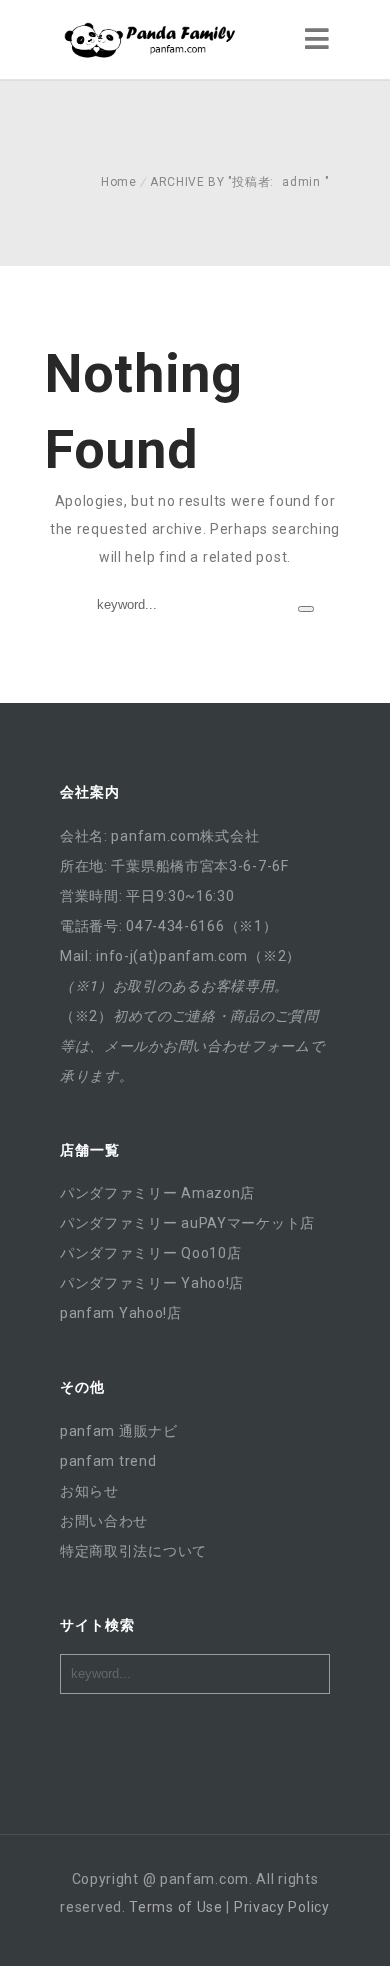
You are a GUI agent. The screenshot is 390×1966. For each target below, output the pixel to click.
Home (118, 182)
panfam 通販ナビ (119, 1431)
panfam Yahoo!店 (121, 1313)
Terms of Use (175, 1907)
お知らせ (89, 1491)
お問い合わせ (104, 1521)
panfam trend (108, 1461)
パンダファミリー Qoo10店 (151, 1253)
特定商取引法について (133, 1551)
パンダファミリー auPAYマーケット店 (187, 1223)
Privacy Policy (282, 1907)
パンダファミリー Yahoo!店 (152, 1283)
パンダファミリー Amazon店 (157, 1193)
